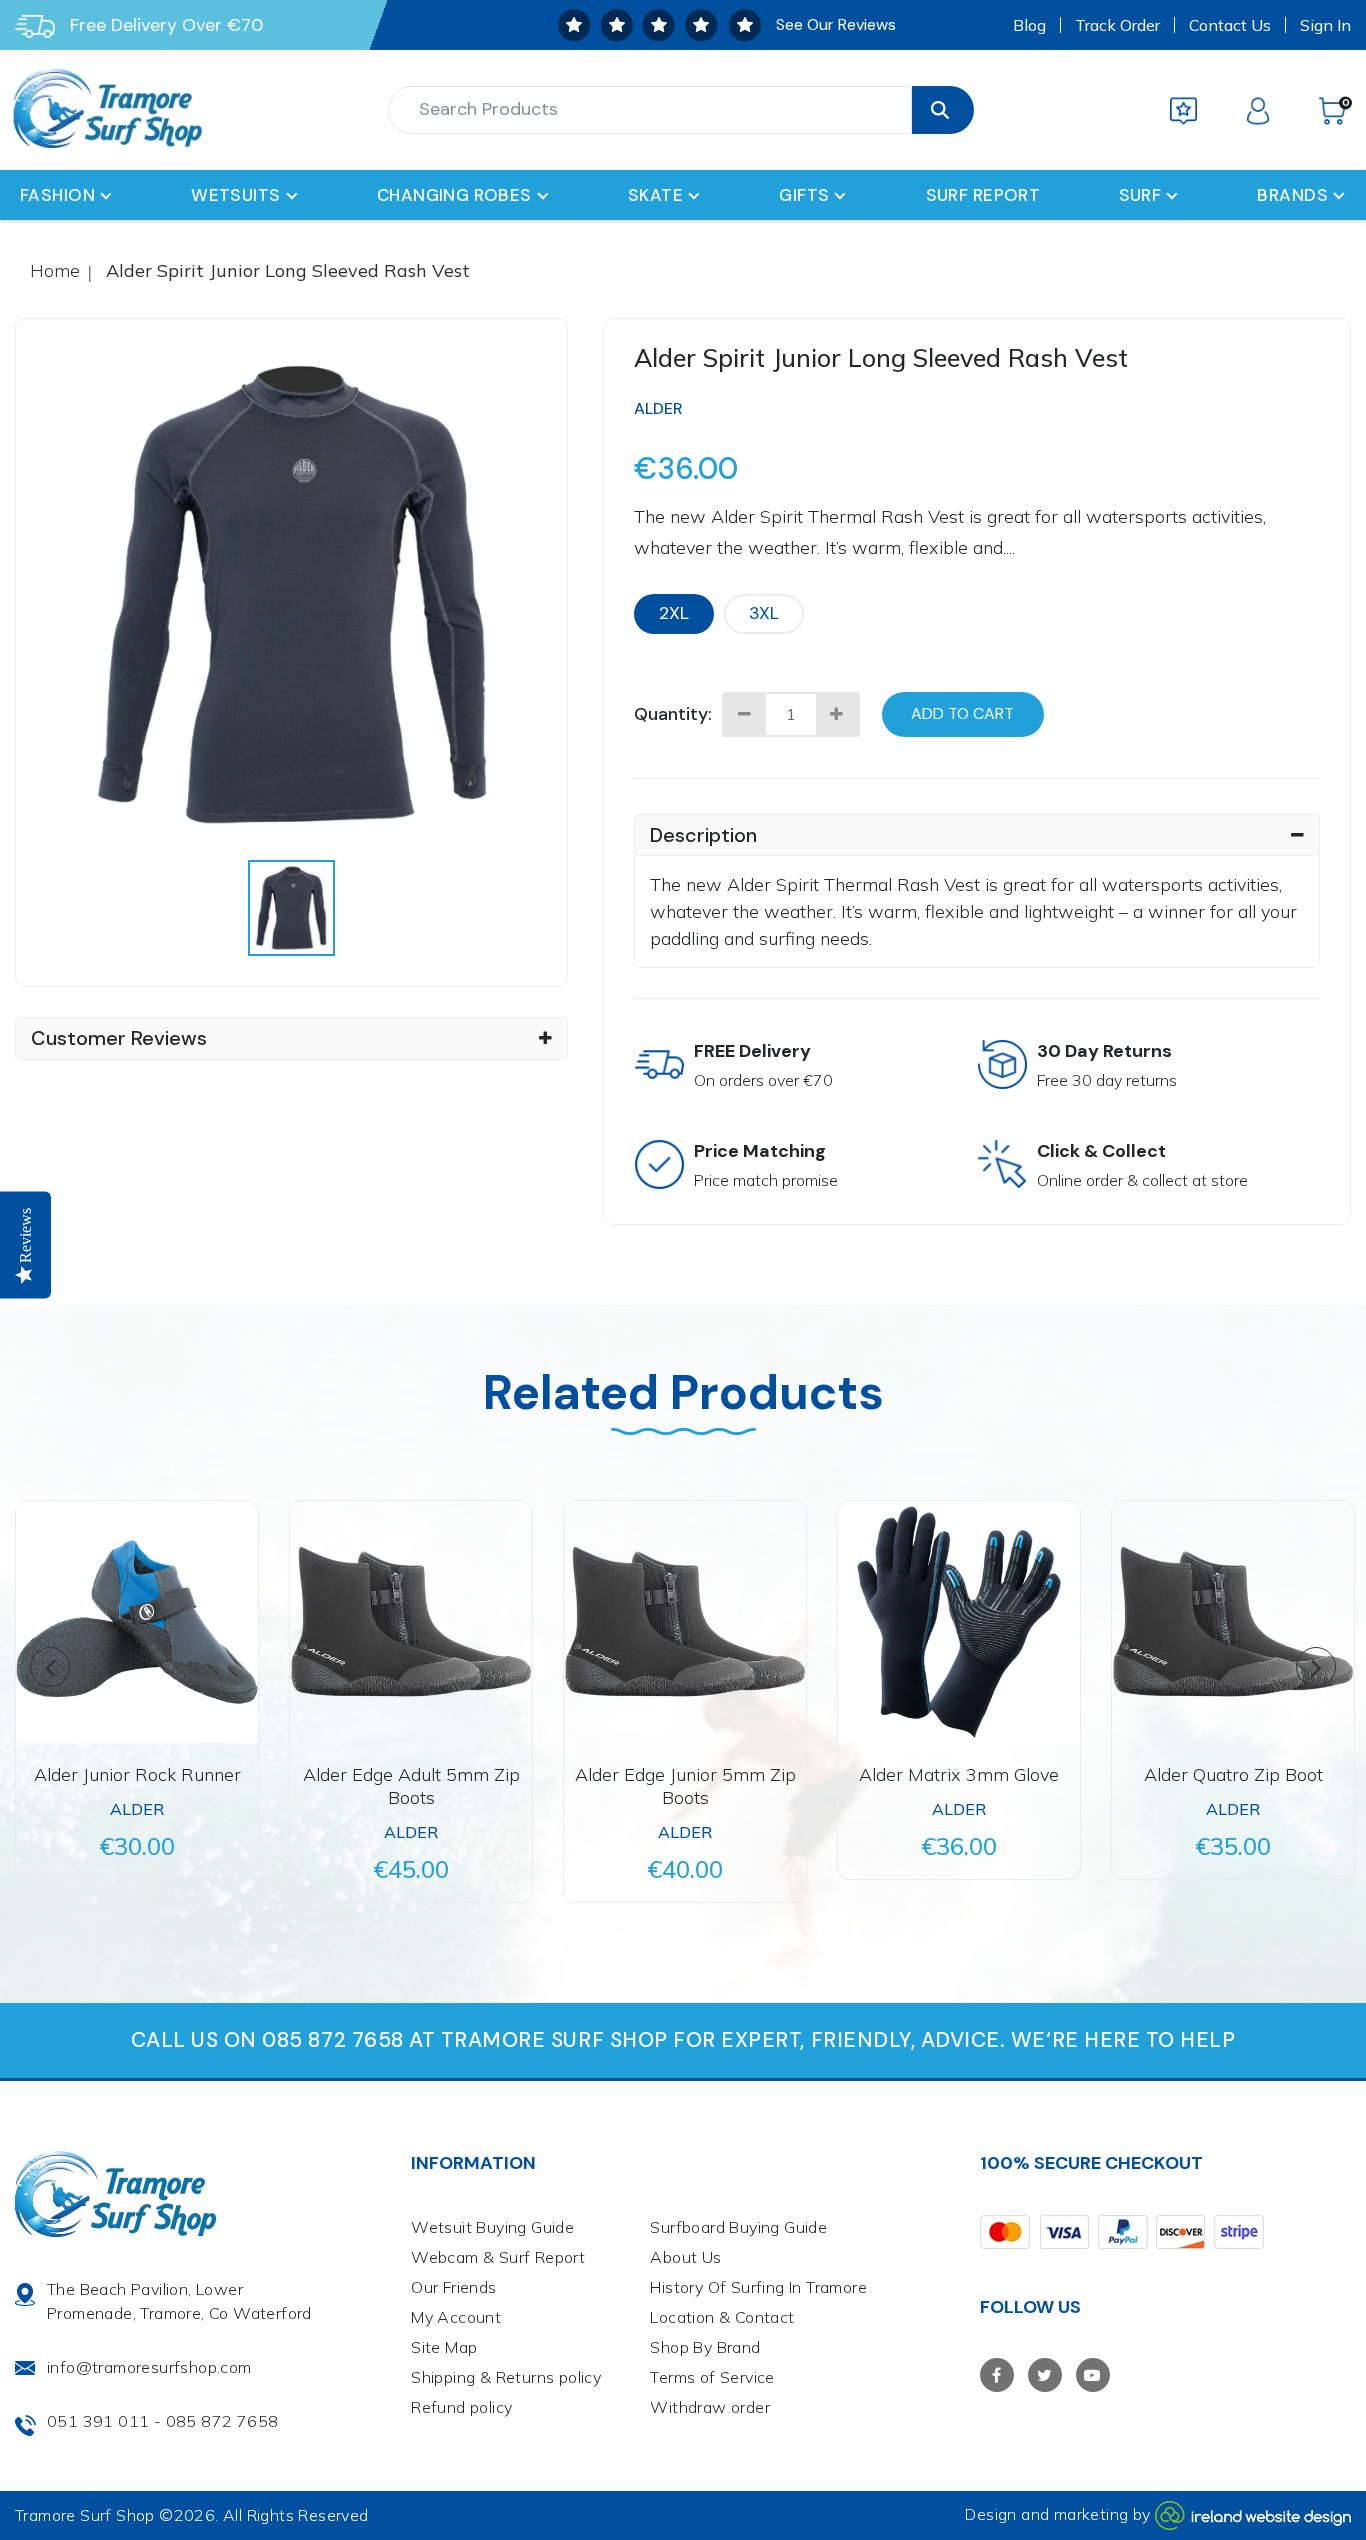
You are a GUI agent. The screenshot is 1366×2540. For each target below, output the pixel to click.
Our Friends (453, 2287)
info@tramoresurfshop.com (149, 2367)
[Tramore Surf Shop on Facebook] (997, 2375)
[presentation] (291, 908)
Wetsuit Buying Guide (492, 2227)
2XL (674, 613)
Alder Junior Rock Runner (137, 1774)
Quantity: (673, 714)
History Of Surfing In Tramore (758, 2287)
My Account (456, 2317)
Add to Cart (962, 713)
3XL (764, 613)
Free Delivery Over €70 (166, 25)
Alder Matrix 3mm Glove (959, 1774)
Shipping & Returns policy (506, 2377)
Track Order (1117, 25)
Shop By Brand (705, 2347)
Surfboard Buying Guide (738, 2227)
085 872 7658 (222, 2421)
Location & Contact (722, 2317)
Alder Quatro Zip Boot (1233, 1774)
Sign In (1325, 25)
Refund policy (461, 2407)
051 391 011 (98, 2421)
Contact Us (1230, 25)
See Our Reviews (836, 24)
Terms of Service (712, 2377)
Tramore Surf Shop (85, 2515)
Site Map (444, 2347)
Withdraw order (710, 2407)
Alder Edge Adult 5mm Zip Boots (411, 1786)
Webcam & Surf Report (498, 2257)
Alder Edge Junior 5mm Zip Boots (685, 1786)
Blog (1029, 25)
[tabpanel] (291, 594)
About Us (685, 2257)
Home (55, 270)
